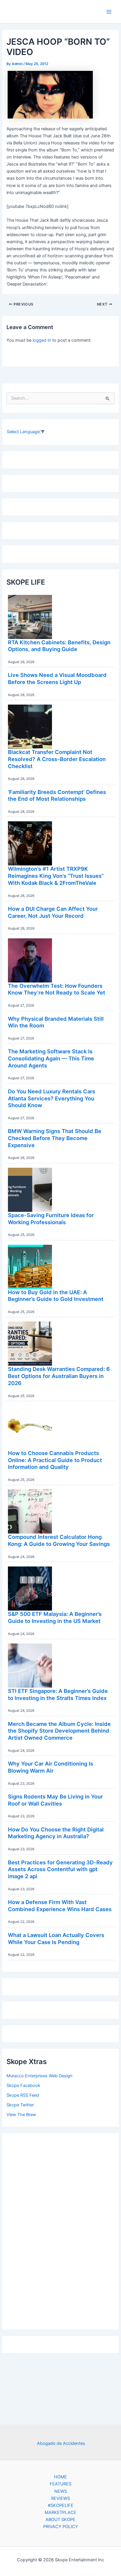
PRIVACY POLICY (61, 2527)
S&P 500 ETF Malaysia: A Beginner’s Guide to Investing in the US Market (55, 1617)
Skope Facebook (23, 2086)
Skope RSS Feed (23, 2095)
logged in (42, 340)
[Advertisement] (60, 2230)
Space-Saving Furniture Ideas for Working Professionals (51, 1219)
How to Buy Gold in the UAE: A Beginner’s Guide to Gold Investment (56, 1296)
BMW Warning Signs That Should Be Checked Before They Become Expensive (55, 1138)
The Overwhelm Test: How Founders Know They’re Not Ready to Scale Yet (57, 989)
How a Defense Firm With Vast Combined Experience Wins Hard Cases (60, 1906)
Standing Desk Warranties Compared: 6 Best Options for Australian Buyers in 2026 (59, 1376)
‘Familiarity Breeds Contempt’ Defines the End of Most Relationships (57, 795)
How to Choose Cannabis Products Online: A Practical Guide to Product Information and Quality (55, 1460)
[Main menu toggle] (109, 12)
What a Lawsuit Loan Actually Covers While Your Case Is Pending (56, 1938)
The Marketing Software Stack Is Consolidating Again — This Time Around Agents (51, 1058)
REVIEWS (60, 2498)
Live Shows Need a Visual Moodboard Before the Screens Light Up (57, 678)
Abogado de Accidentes (61, 2443)
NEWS (61, 2491)
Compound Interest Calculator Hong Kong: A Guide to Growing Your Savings (59, 1540)
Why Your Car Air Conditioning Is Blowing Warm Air (51, 1767)
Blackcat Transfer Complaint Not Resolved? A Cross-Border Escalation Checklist (57, 759)
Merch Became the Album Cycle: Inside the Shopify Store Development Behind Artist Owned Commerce (59, 1731)
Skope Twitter (20, 2105)
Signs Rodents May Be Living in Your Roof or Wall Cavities (55, 1800)
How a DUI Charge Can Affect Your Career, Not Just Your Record (53, 912)
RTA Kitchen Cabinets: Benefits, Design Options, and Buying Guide (59, 646)
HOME (60, 2477)
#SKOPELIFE (61, 2505)
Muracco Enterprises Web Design (40, 2076)
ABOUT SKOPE (60, 2520)
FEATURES (60, 2484)
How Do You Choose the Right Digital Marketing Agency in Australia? (56, 1833)
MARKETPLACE (60, 2512)
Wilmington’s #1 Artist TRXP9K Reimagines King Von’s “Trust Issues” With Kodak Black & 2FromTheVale (56, 876)
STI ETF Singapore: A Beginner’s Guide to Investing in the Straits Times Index (58, 1694)
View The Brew (21, 2115)
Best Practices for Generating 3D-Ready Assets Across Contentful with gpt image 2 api (60, 1869)
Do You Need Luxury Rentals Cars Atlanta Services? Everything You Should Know (52, 1098)
